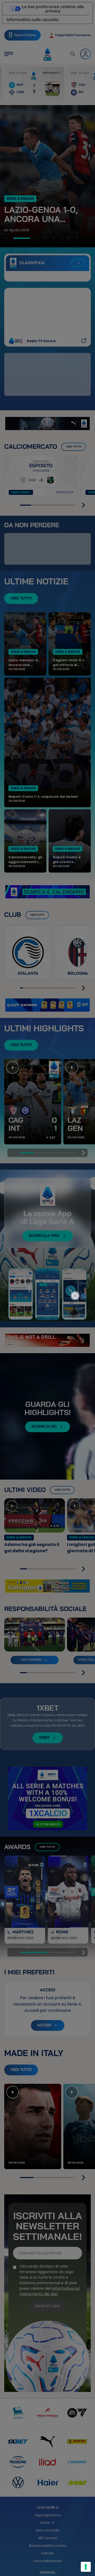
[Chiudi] (78, 1274)
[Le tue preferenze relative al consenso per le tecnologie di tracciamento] (86, 2567)
